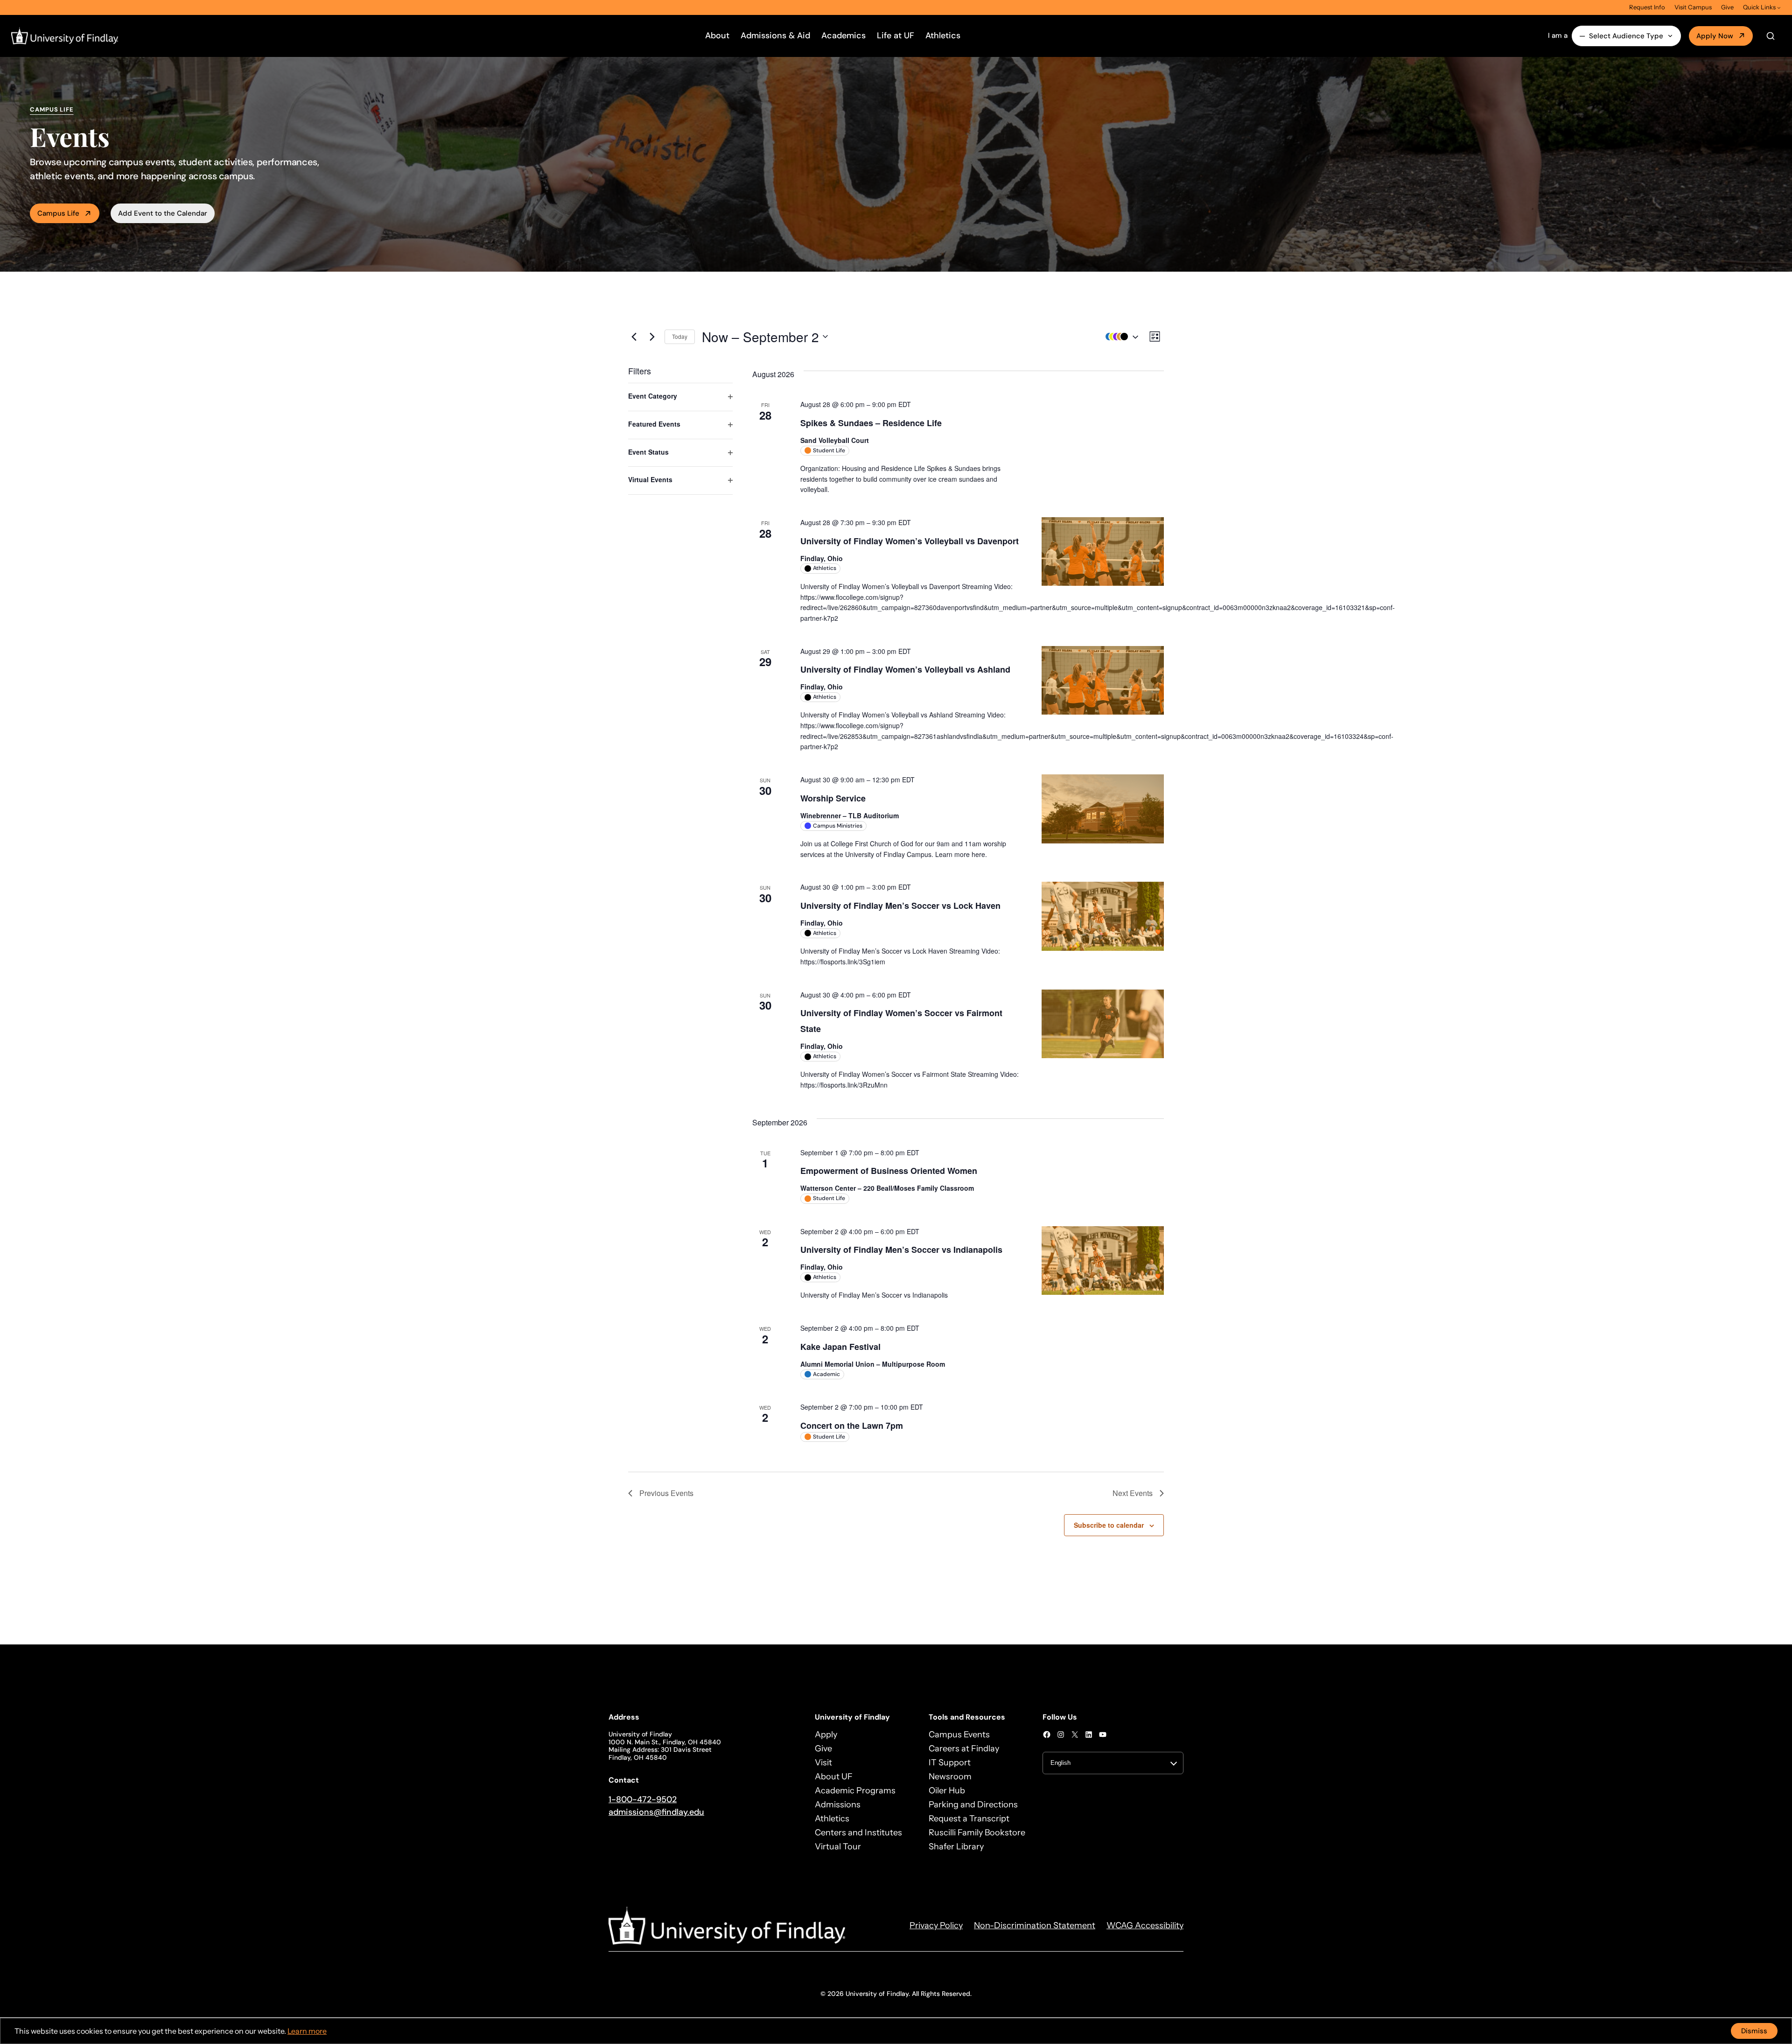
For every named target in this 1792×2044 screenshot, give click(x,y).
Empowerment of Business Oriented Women (889, 1171)
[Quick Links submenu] (1779, 7)
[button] (1120, 337)
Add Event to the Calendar (163, 213)
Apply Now (1715, 36)
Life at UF (896, 35)
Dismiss (1754, 2031)
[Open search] (1771, 36)
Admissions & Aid (775, 35)
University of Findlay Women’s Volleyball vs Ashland (905, 669)
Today (680, 336)
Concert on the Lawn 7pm (852, 1426)
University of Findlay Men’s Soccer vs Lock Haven (900, 906)
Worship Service (833, 798)
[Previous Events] (634, 337)
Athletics (943, 35)
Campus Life (58, 213)
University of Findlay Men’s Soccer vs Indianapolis (901, 1250)
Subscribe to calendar (1109, 1525)
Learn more (307, 2031)
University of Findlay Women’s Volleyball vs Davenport (910, 541)
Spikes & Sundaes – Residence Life (871, 423)
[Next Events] (652, 337)
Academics (843, 35)
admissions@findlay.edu (656, 1812)
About (717, 35)
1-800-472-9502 (643, 1799)
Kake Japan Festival (840, 1347)
